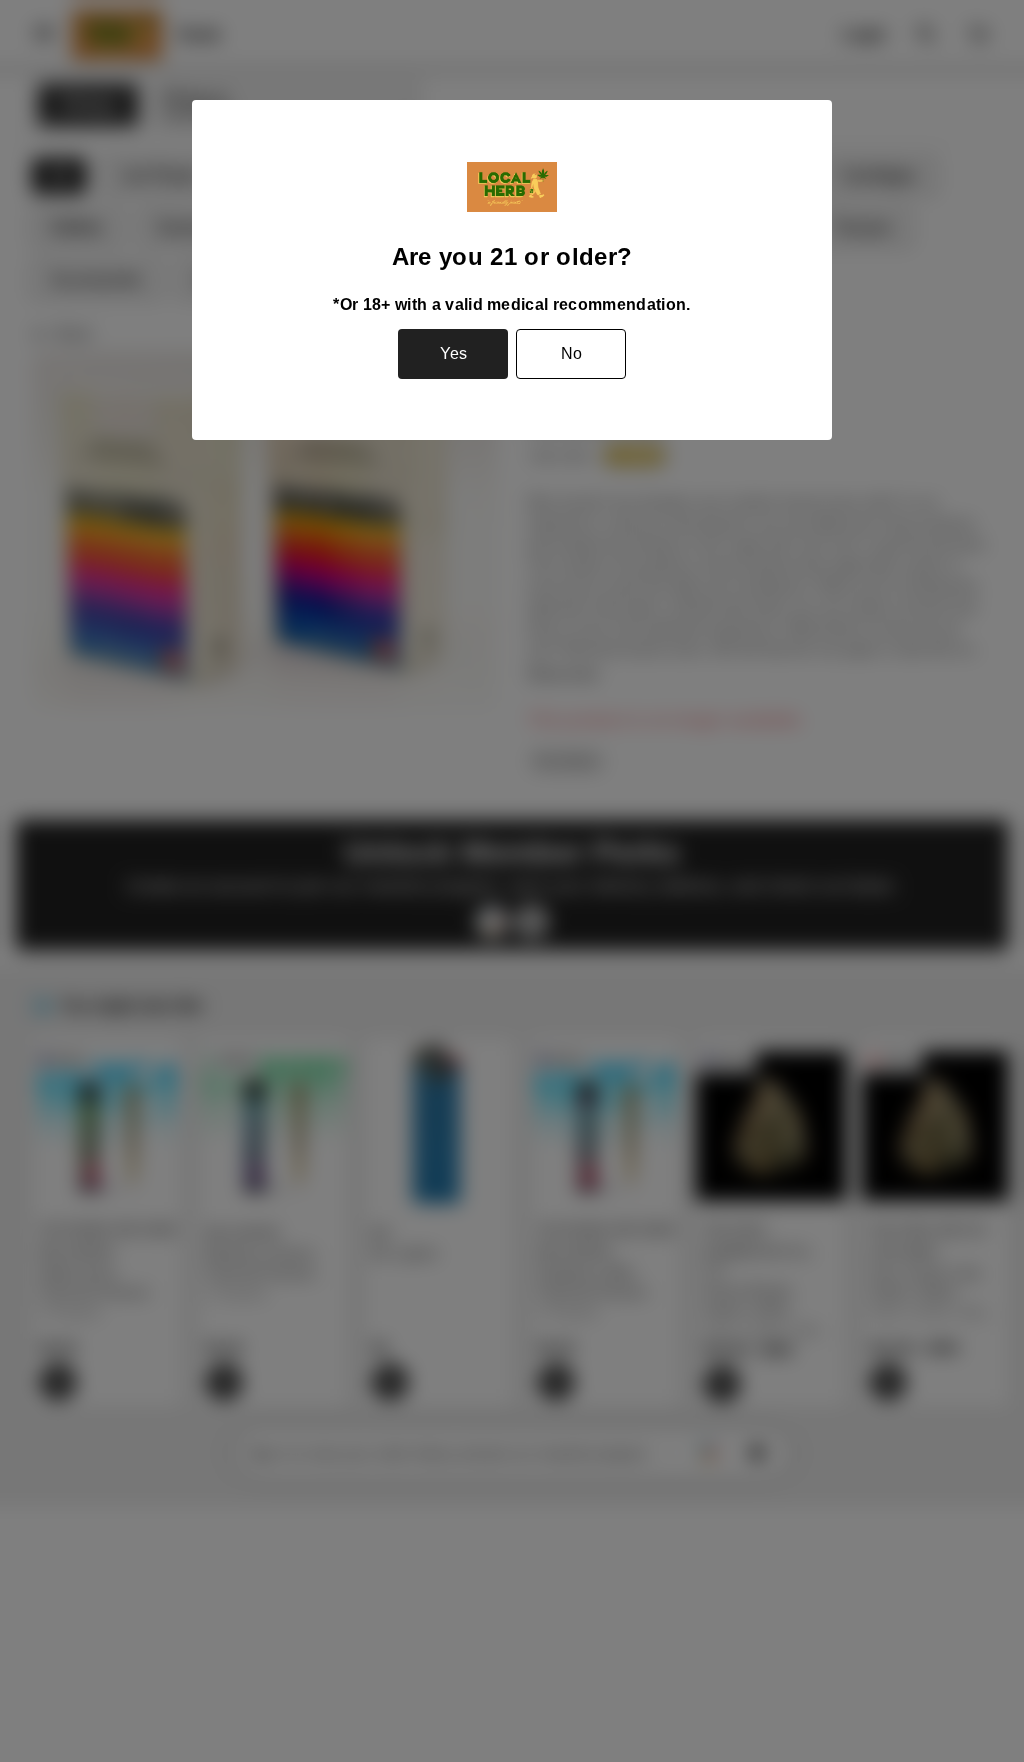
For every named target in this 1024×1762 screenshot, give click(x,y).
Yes (453, 353)
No (571, 353)
